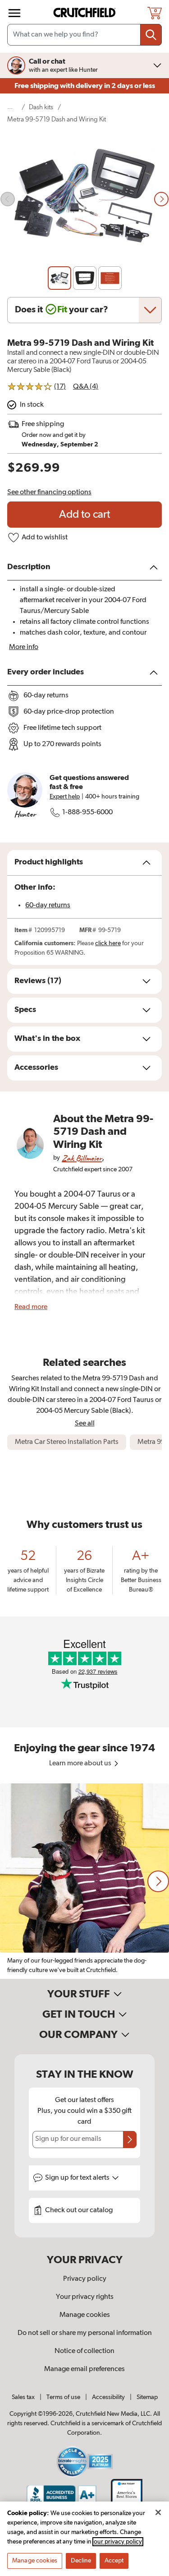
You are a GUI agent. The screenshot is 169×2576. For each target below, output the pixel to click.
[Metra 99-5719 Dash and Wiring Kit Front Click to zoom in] (84, 199)
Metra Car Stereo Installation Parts (67, 1442)
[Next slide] (161, 199)
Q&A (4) (86, 387)
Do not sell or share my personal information (85, 2333)
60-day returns (48, 905)
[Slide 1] (59, 278)
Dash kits (41, 107)
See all (85, 1423)
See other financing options (49, 492)
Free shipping (85, 86)
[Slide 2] (85, 278)
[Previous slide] (8, 199)
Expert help (65, 797)
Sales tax (23, 2397)
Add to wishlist (45, 538)
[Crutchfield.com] (86, 13)
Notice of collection (84, 2351)
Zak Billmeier (82, 1158)
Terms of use (63, 2397)
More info (24, 647)
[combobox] (84, 35)
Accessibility (108, 2397)
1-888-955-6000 (87, 812)
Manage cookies (85, 2315)
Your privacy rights (85, 2297)
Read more (31, 1307)
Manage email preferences (84, 2369)
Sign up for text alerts (78, 2178)
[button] (158, 1881)
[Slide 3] (110, 278)
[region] (84, 1881)
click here (108, 943)
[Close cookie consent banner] (158, 2512)
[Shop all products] (14, 13)
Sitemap (147, 2397)
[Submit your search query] (151, 35)
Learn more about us (81, 1764)
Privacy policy (85, 2279)
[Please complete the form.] (130, 2140)
